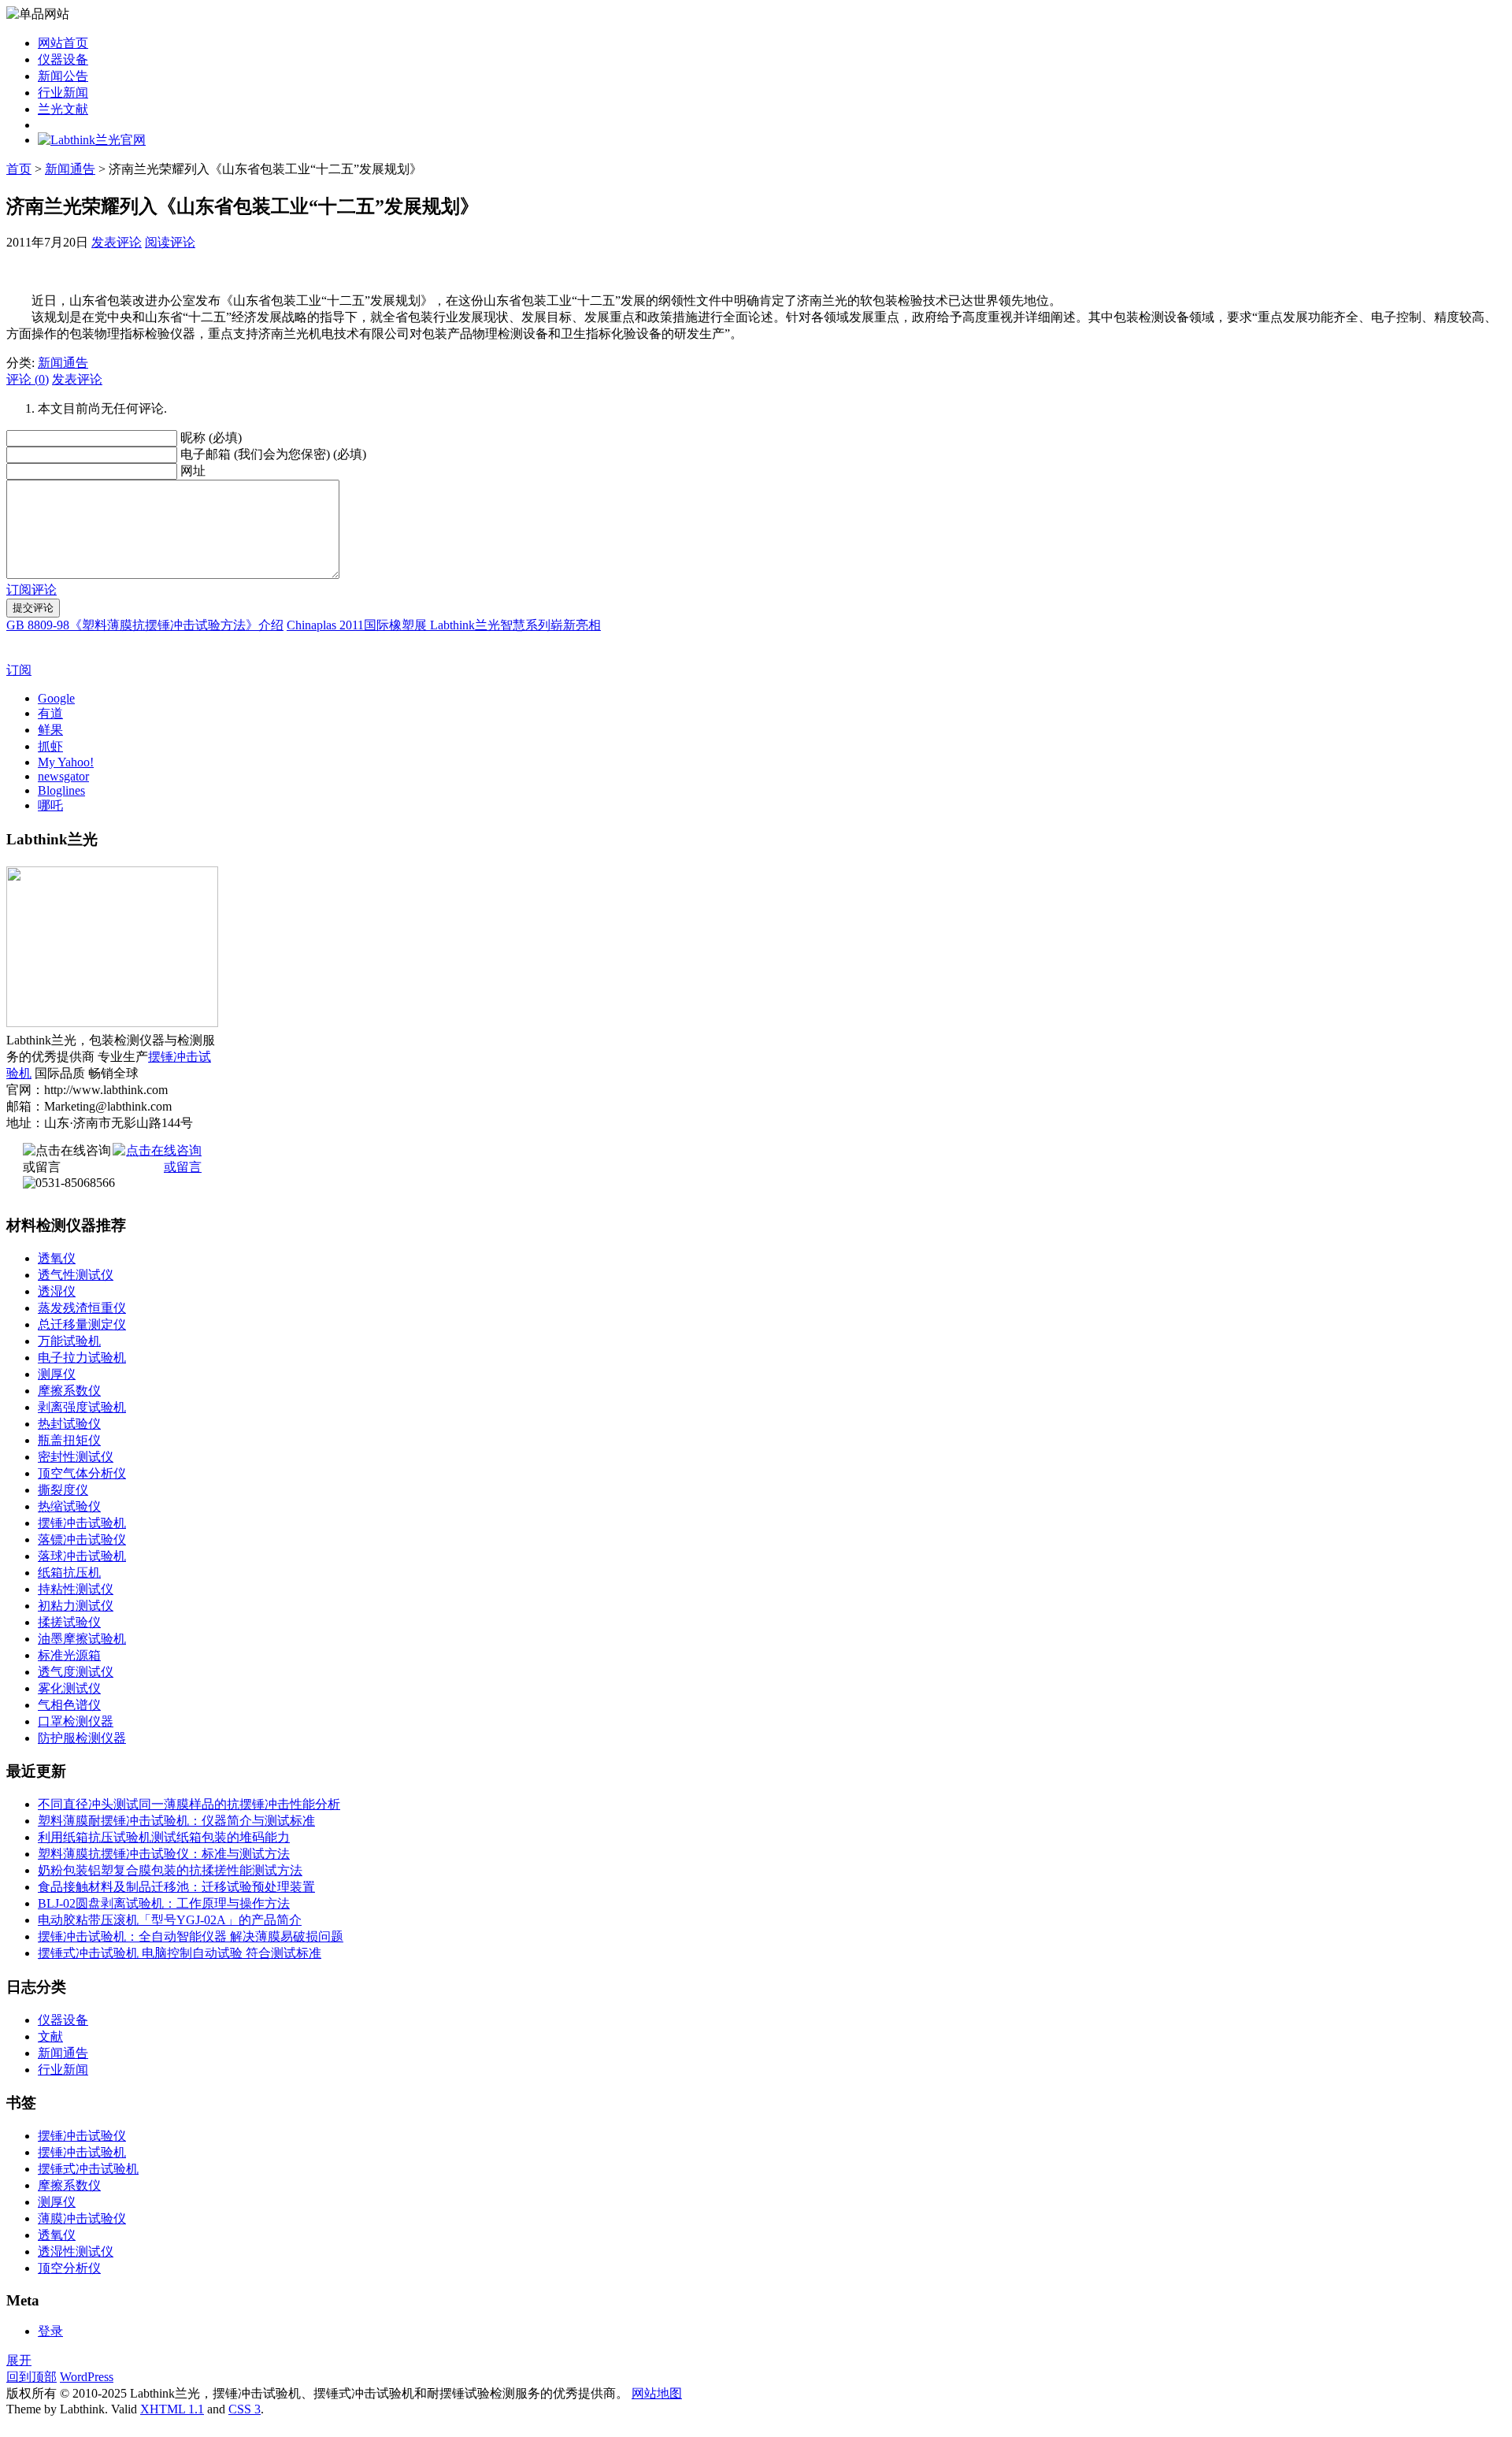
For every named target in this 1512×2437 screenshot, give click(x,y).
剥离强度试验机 (82, 1407)
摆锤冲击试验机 (82, 1523)
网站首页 (63, 43)
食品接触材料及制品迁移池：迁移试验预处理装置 (176, 1887)
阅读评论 (170, 242)
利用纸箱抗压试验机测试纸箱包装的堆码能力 (164, 1837)
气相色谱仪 (69, 1705)
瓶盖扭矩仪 (69, 1440)
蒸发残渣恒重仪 (82, 1308)
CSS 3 (245, 2409)
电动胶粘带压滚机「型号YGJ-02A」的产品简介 (170, 1920)
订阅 (19, 670)
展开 (19, 2360)
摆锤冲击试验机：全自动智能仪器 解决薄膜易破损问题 (191, 1936)
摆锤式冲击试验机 (88, 2169)
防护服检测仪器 (82, 1738)
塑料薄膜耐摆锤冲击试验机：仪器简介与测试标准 (176, 1821)
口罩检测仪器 (76, 1721)
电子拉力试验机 (82, 1358)
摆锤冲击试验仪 (82, 2136)
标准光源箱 (69, 1655)
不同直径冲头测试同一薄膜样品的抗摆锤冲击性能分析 (189, 1804)
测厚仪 (57, 1374)
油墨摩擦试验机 (82, 1639)
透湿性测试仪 (76, 2252)
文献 (50, 2036)
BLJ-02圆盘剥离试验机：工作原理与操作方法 (164, 1903)
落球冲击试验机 (82, 1556)
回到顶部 (31, 2377)
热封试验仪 (69, 1424)
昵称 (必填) (211, 438)
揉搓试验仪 (69, 1622)
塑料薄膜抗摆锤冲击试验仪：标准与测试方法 (164, 1854)
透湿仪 (57, 1291)
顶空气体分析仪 (82, 1473)
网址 (193, 471)
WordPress (87, 2377)
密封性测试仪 (76, 1457)
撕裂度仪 (63, 1490)
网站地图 (657, 2393)
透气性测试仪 (76, 1275)
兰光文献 (63, 109)
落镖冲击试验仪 (82, 1539)
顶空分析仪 (69, 2268)
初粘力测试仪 (76, 1606)
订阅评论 (31, 590)
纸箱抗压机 (69, 1573)
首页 (19, 169)
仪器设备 (63, 59)
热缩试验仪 (69, 1506)
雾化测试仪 (69, 1688)
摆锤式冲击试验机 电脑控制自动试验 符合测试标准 (180, 1953)
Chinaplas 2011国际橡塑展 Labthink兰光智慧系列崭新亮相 (444, 625)
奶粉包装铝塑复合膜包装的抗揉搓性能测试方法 (170, 1870)
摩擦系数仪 (69, 1391)
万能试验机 (69, 1341)
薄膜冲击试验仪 (82, 2218)
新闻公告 (63, 76)
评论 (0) (28, 379)
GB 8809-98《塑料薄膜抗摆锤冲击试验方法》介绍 (145, 625)
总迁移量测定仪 (82, 1324)
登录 (50, 2331)
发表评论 (117, 242)
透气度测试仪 (76, 1672)
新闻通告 (70, 169)
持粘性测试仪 (76, 1589)
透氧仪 (57, 1258)
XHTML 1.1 (172, 2409)
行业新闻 (63, 93)
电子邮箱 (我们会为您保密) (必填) (273, 454)
